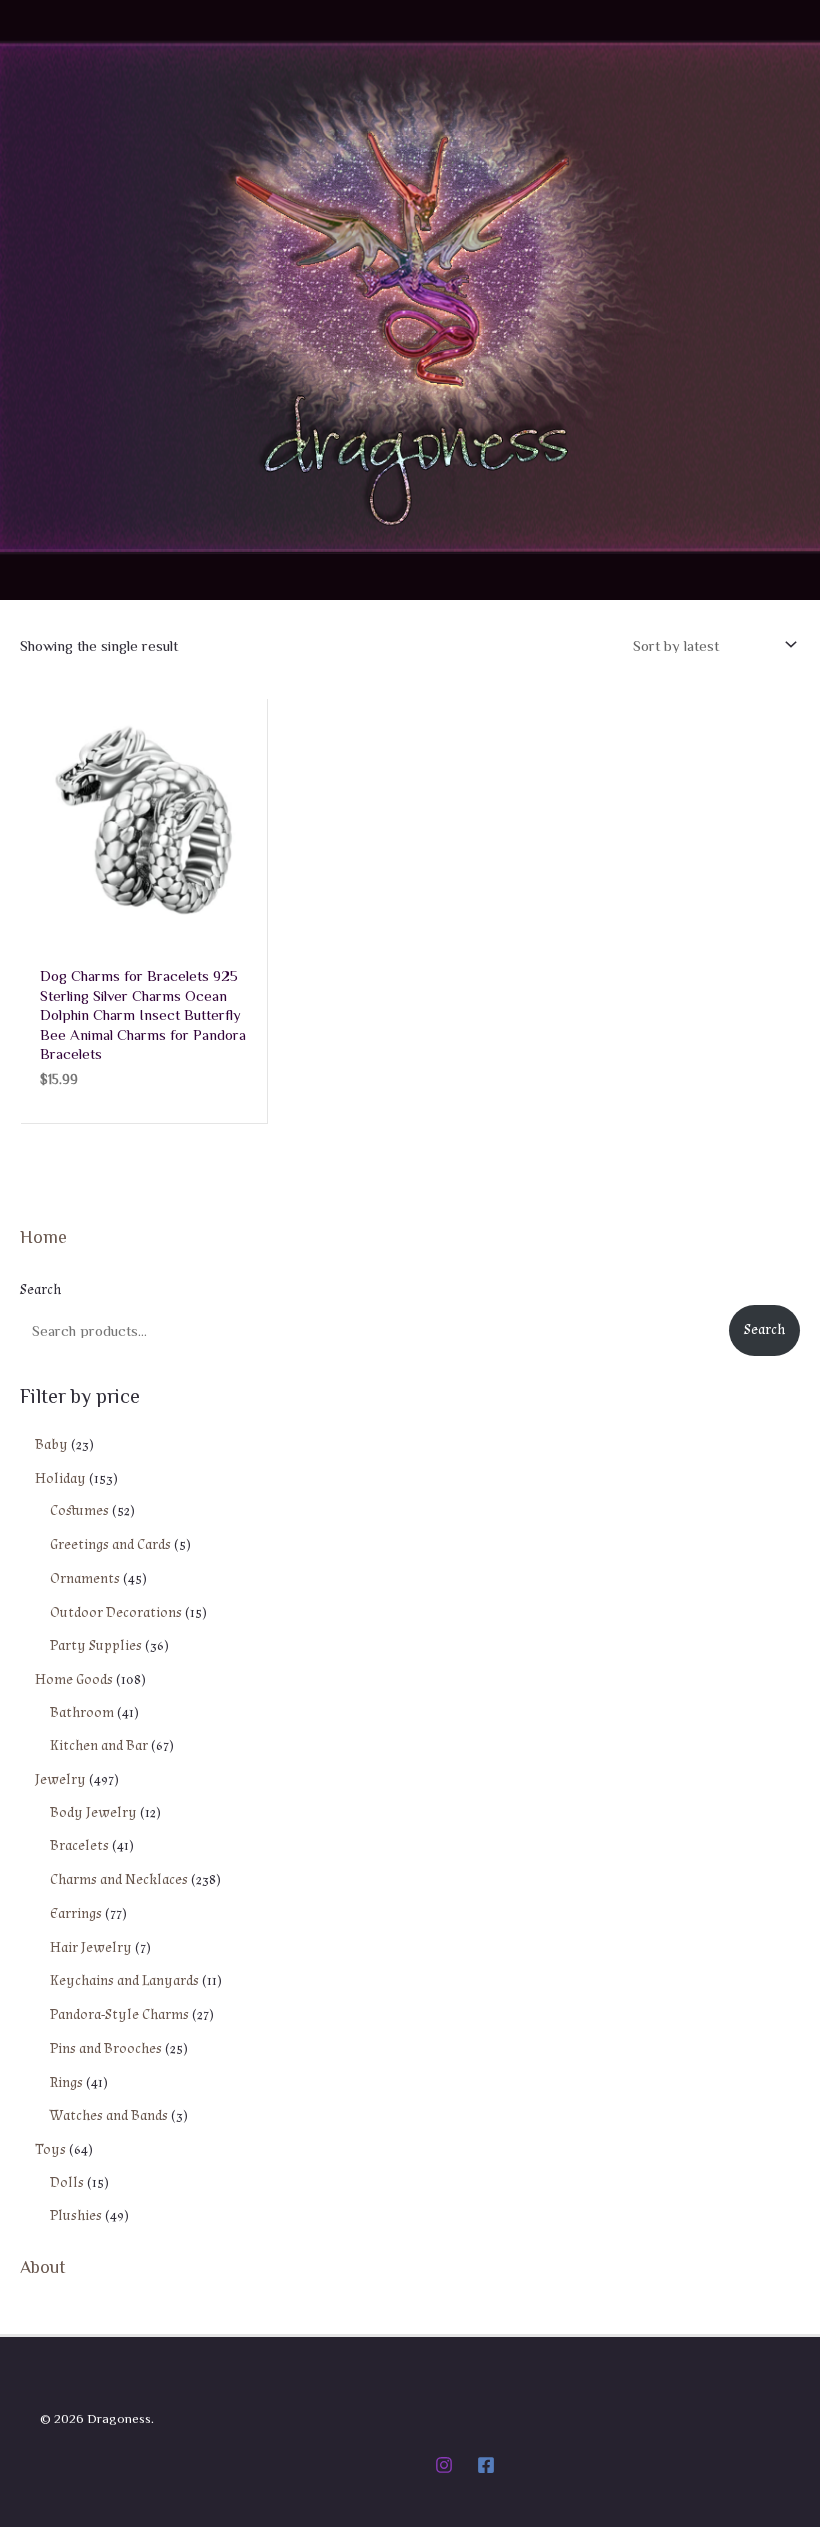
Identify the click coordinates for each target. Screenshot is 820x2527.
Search (40, 1289)
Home (43, 1236)
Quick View (143, 927)
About (43, 2266)
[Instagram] (444, 2465)
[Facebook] (486, 2465)
